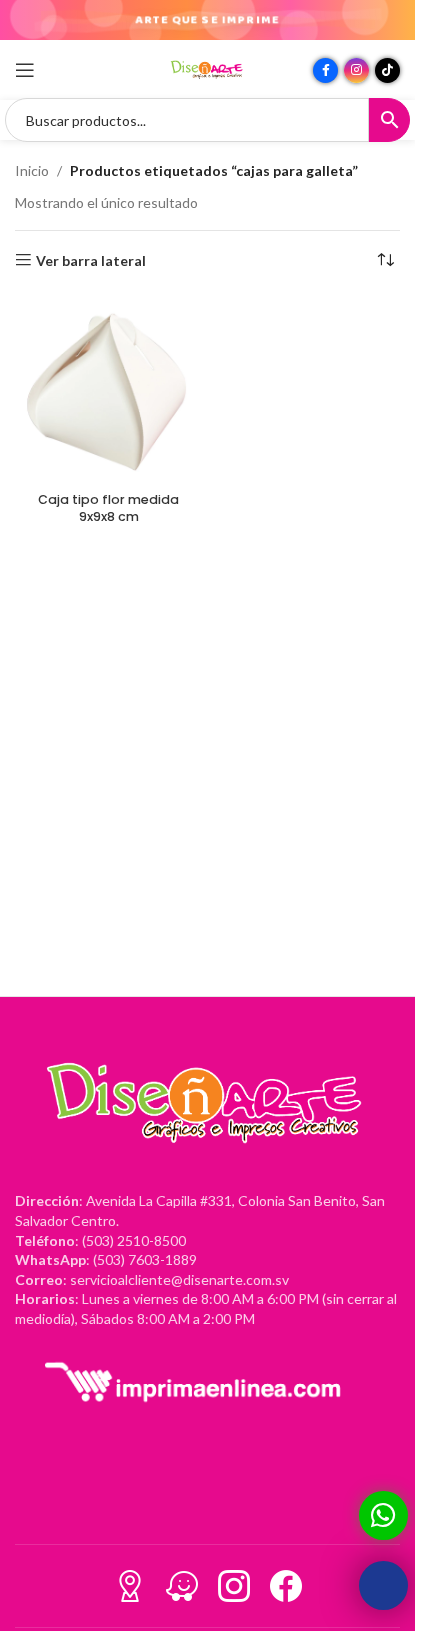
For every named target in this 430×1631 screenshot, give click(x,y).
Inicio (32, 170)
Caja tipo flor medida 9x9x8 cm (108, 508)
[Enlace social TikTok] (387, 70)
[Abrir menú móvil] (25, 70)
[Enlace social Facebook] (325, 70)
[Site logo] (208, 68)
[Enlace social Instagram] (356, 70)
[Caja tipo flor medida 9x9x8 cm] (109, 390)
